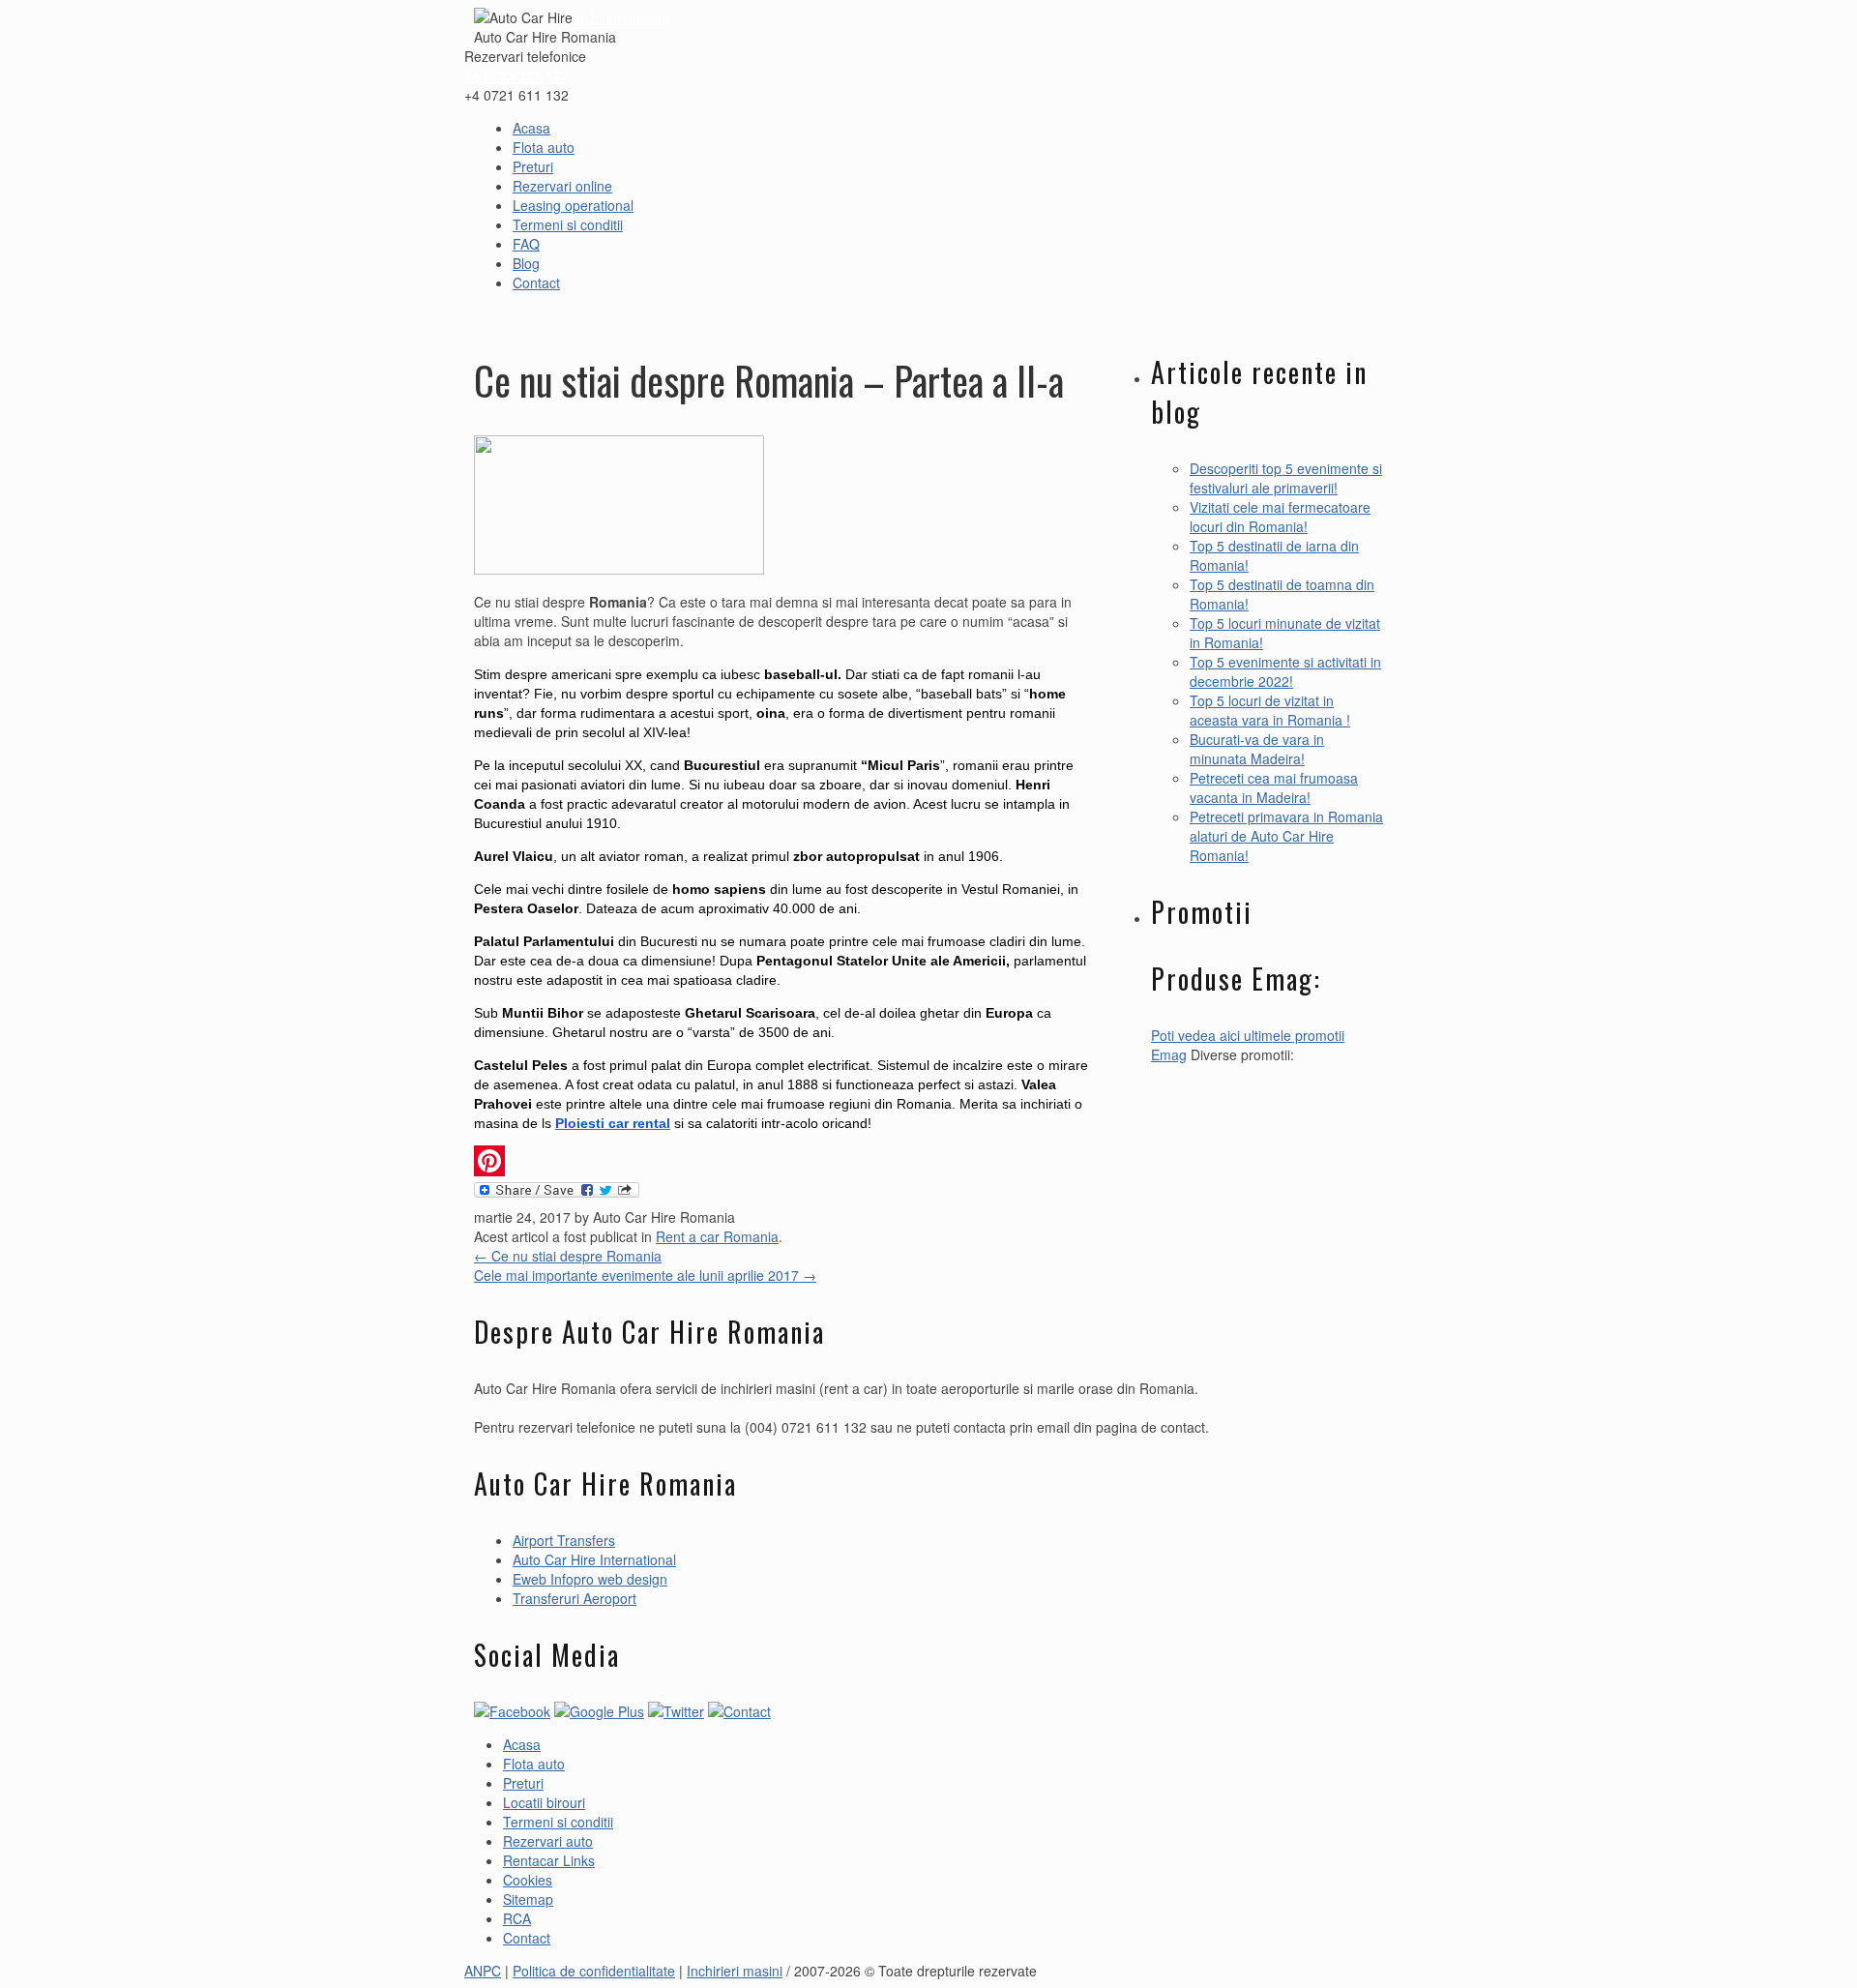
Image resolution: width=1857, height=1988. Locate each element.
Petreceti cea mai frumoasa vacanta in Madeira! (1274, 787)
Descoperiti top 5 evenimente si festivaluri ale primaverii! (1286, 478)
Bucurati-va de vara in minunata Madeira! (1257, 749)
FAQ (526, 244)
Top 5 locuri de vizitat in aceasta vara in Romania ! (1270, 710)
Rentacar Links (549, 1860)
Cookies (528, 1880)
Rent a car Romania (717, 1236)
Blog (526, 263)
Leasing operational (573, 205)
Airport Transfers (564, 1540)
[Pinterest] (783, 1161)
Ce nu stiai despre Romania (568, 1256)
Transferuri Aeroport (575, 1598)
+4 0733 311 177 (516, 75)
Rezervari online (562, 186)
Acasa (531, 128)
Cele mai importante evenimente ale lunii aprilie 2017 (645, 1275)
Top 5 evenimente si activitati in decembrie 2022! (1285, 671)
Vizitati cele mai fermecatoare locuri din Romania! (1280, 517)
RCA (517, 1918)
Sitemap (528, 1899)
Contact (536, 282)
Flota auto (544, 147)
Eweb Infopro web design (590, 1579)
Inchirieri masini (620, 17)
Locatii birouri (544, 1802)
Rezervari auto (548, 1841)
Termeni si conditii (568, 224)
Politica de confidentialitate (594, 1971)
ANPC (483, 1971)
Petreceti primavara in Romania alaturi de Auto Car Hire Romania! (1286, 836)
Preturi (533, 166)
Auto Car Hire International (594, 1559)
